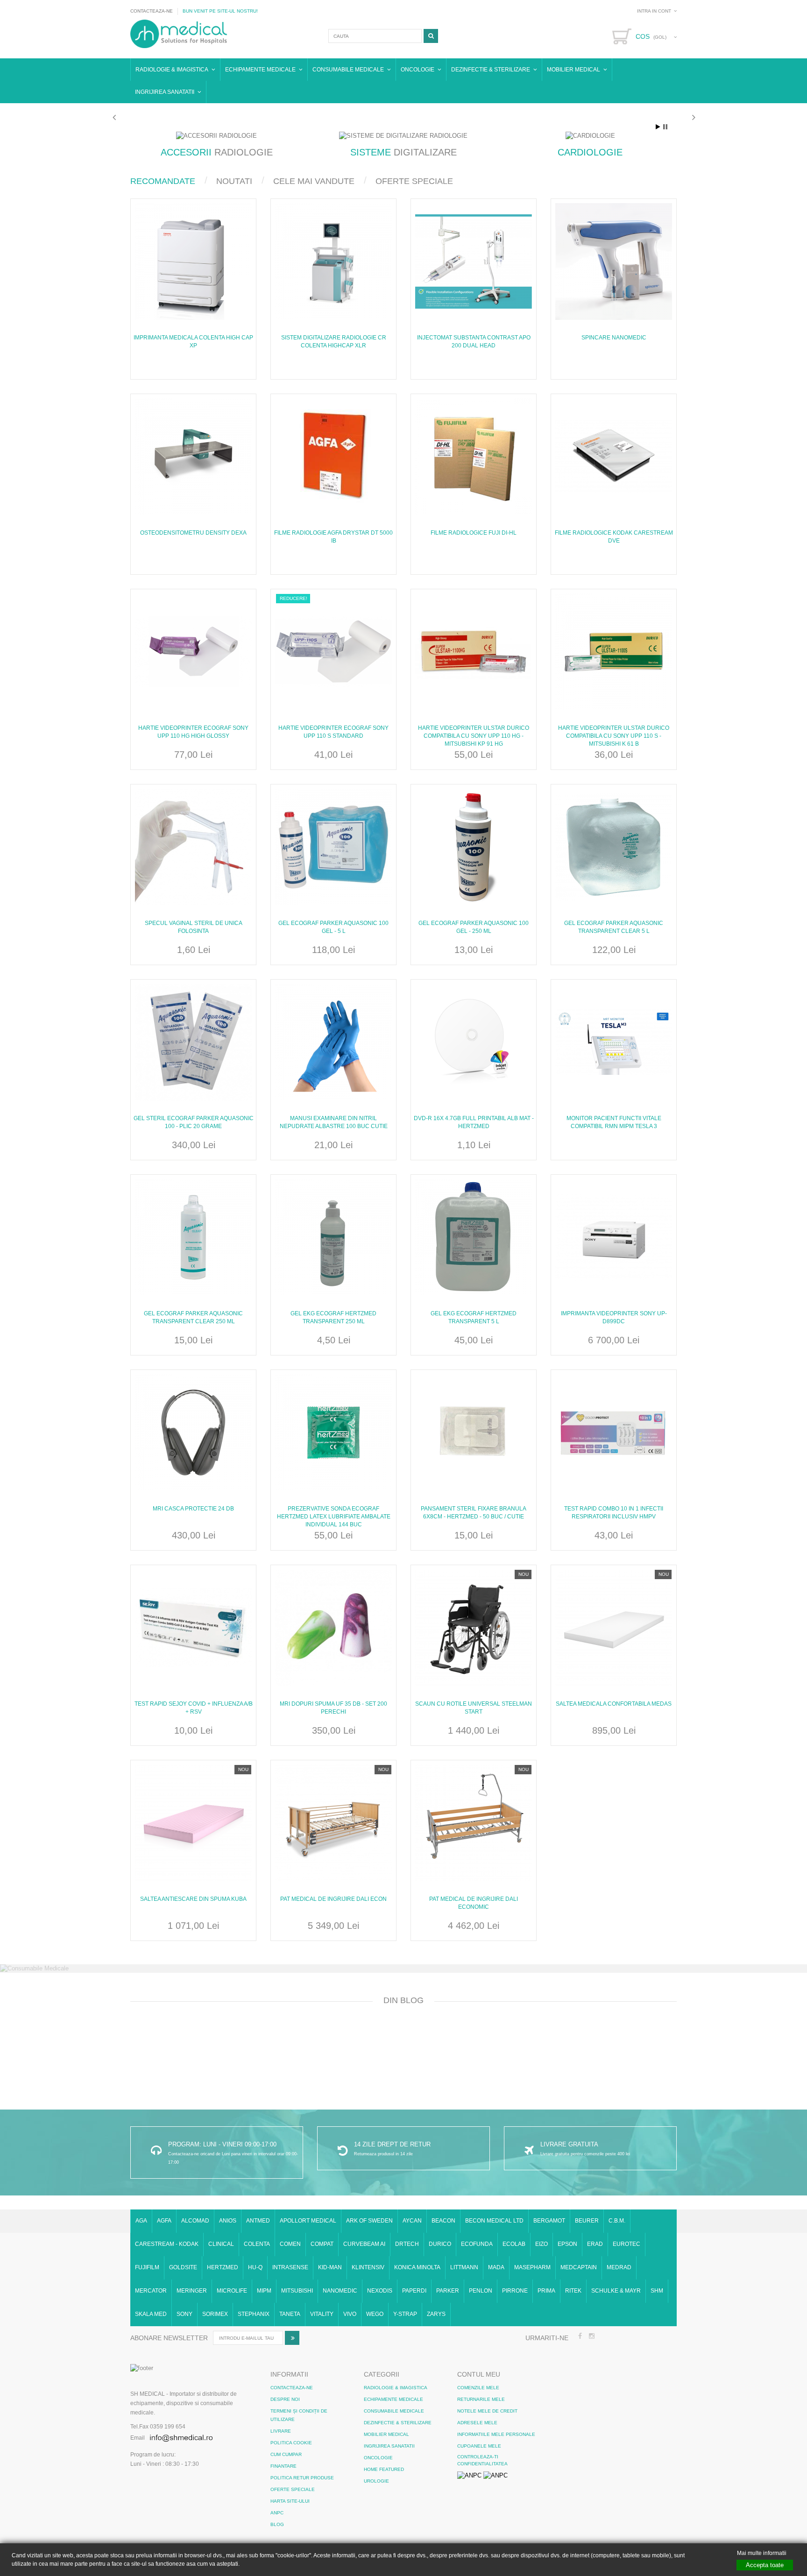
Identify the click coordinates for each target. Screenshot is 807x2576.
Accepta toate (765, 2565)
